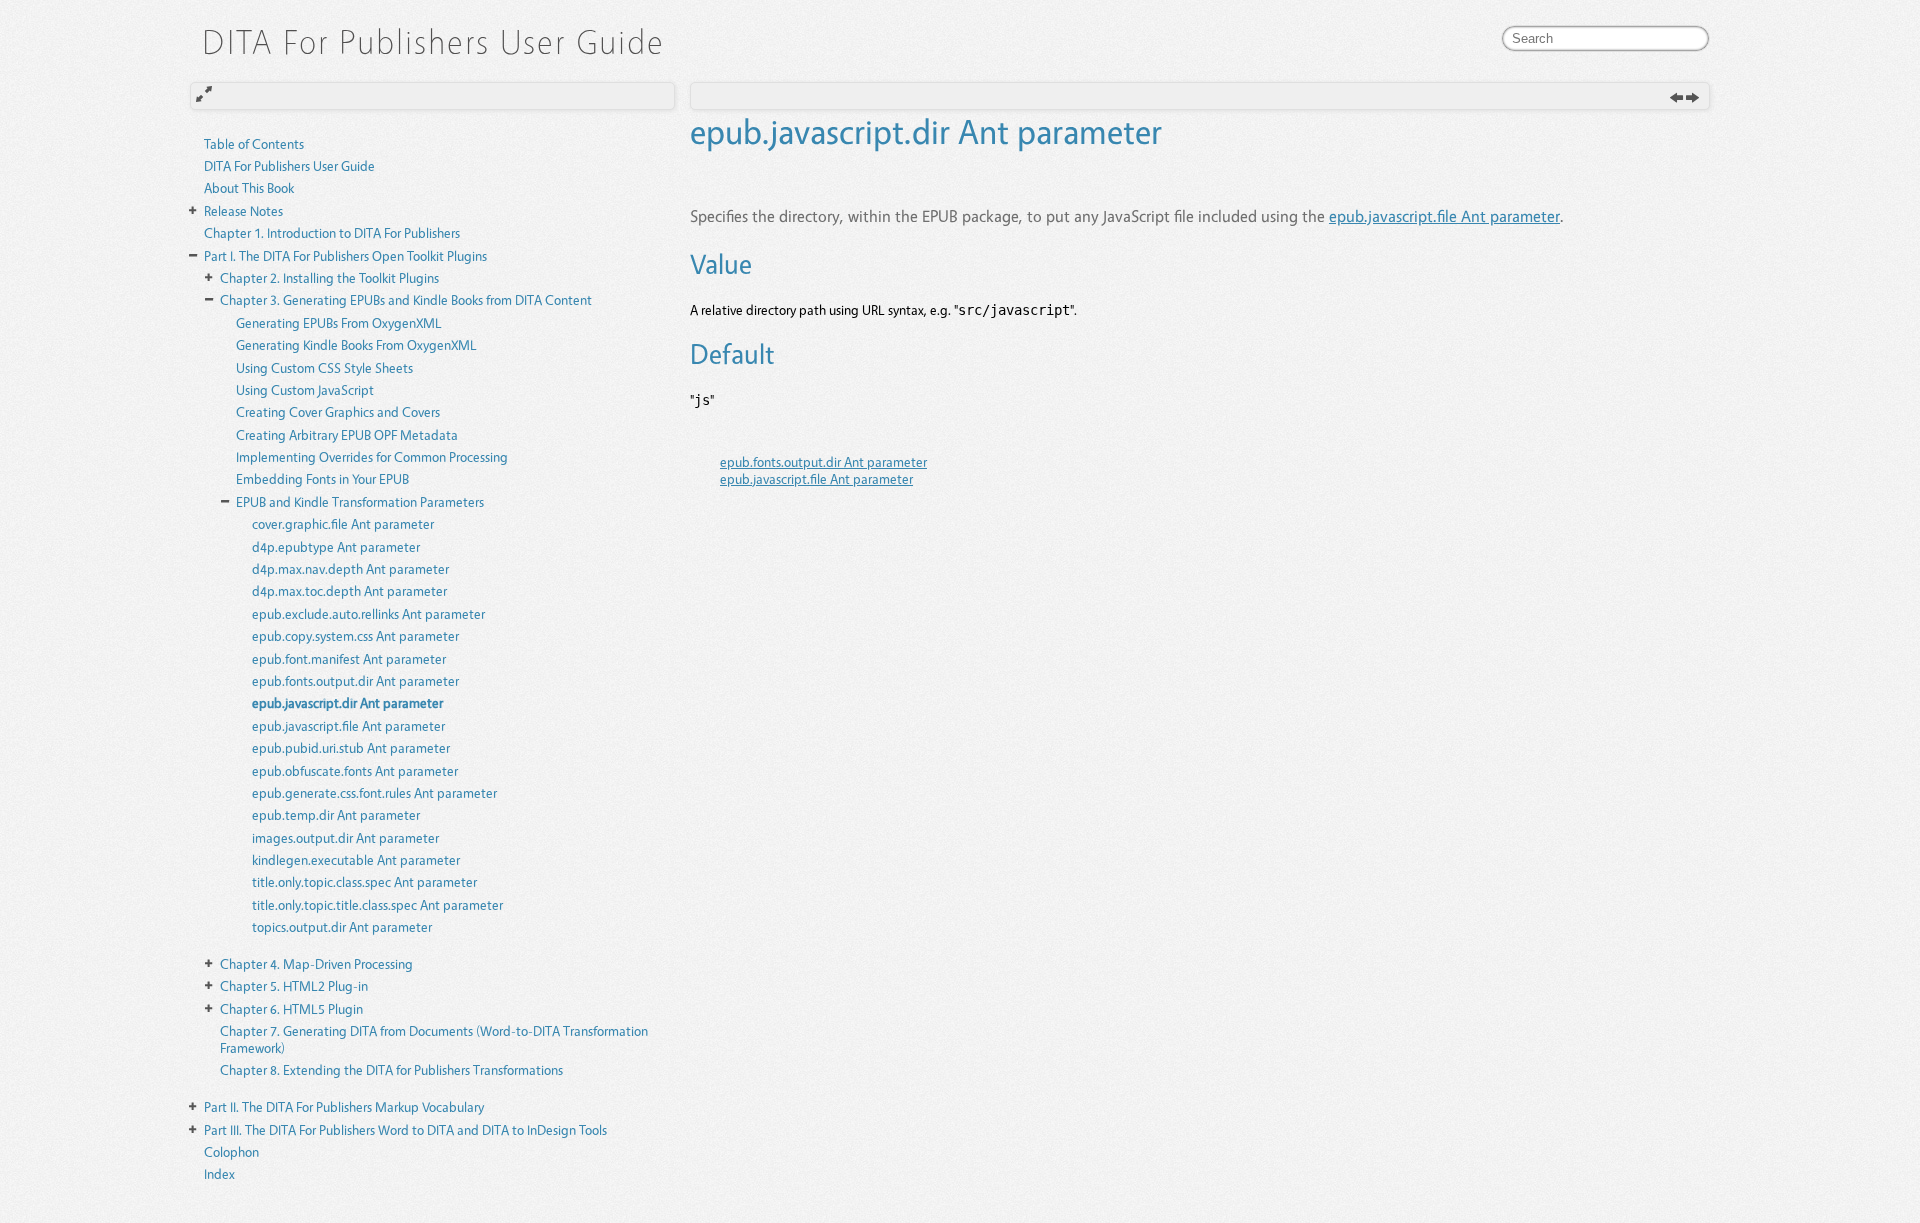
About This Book (249, 187)
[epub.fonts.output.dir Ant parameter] (1676, 98)
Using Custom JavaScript (305, 389)
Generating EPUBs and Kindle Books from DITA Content (406, 299)
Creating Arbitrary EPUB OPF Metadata (347, 434)
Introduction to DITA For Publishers (332, 232)
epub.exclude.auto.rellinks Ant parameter (368, 613)
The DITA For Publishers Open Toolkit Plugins (345, 255)
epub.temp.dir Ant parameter (336, 814)
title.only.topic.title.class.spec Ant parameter (377, 904)
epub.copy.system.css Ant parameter (355, 635)
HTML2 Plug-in (294, 985)
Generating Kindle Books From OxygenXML (356, 344)
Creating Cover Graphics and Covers (338, 411)
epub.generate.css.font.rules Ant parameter (374, 792)
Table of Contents (254, 143)
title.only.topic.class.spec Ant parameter (364, 881)
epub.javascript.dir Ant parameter (347, 702)
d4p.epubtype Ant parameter (336, 546)
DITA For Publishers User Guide (289, 165)
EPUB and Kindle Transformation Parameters (360, 501)
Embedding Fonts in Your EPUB (322, 478)
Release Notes (243, 210)
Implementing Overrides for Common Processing (372, 456)
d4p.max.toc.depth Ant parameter (349, 590)
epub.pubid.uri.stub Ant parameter (351, 747)
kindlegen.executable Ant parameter (356, 859)
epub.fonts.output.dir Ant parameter (355, 680)
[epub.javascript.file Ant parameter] (1692, 98)
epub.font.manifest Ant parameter (349, 658)
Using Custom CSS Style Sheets (324, 367)
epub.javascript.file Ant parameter (348, 725)
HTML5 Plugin (291, 1008)
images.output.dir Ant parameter (345, 837)
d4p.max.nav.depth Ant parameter (350, 568)
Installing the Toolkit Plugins (329, 277)
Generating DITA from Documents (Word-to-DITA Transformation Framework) (434, 1039)
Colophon (231, 1151)
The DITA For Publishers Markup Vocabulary (344, 1106)
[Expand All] (204, 95)
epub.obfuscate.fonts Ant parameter (355, 770)
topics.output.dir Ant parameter (342, 926)
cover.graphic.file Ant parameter (343, 523)
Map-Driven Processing (316, 963)
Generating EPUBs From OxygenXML (339, 322)
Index (219, 1173)
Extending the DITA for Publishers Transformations (391, 1069)
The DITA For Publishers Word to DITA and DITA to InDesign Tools (405, 1129)
